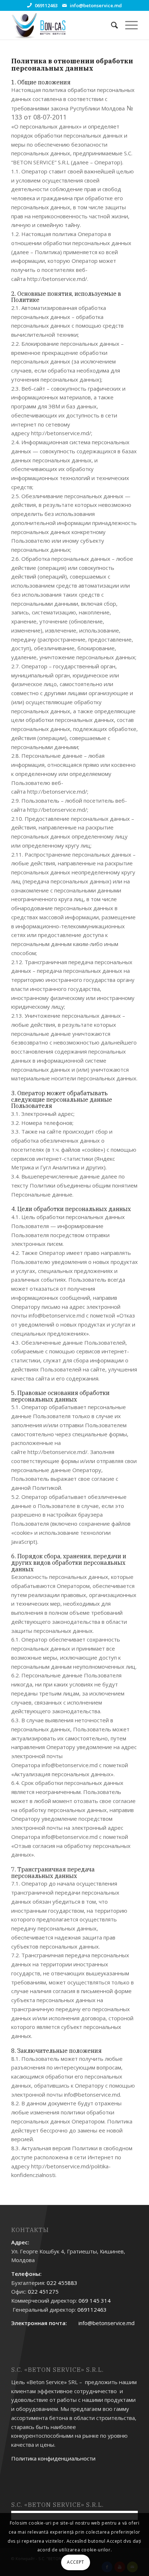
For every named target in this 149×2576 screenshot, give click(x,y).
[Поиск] (111, 25)
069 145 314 (95, 2300)
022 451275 (43, 2291)
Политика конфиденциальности (53, 2458)
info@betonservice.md (96, 5)
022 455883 (62, 2283)
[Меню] (128, 25)
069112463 (46, 5)
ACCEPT (76, 2562)
